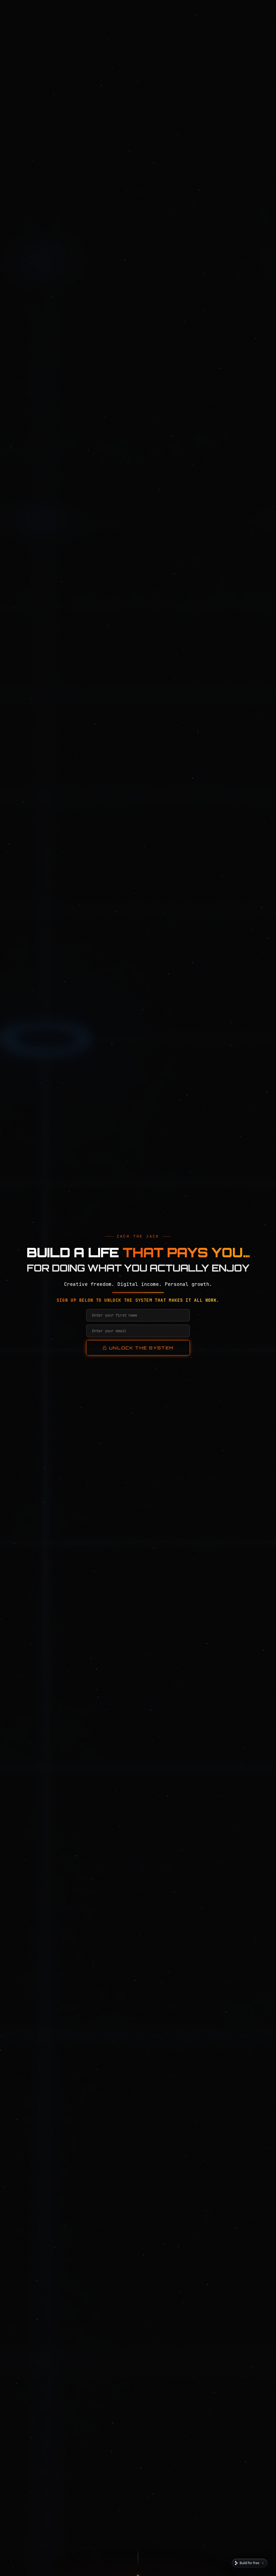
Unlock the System (141, 1348)
